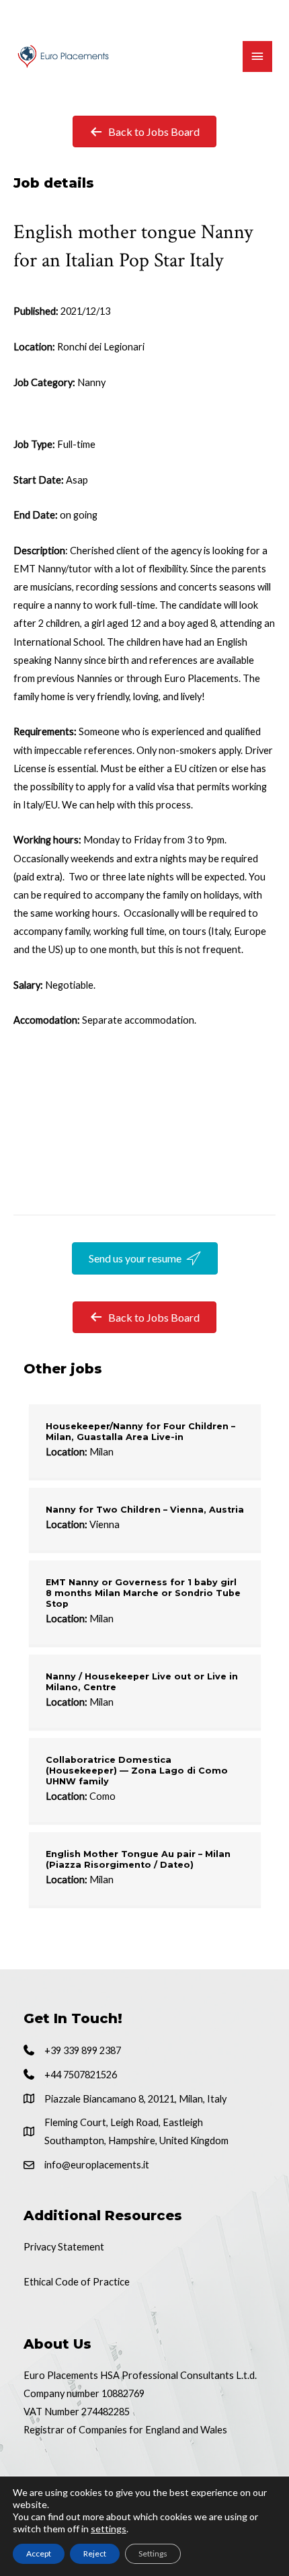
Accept (39, 2553)
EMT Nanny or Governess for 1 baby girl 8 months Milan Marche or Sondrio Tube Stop (143, 1593)
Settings (153, 2553)
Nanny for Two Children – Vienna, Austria (145, 1510)
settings (109, 2529)
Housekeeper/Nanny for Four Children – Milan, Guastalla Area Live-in (140, 1432)
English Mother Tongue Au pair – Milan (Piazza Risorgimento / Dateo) (138, 1859)
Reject (95, 2553)
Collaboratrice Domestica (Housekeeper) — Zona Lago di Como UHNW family (137, 1771)
